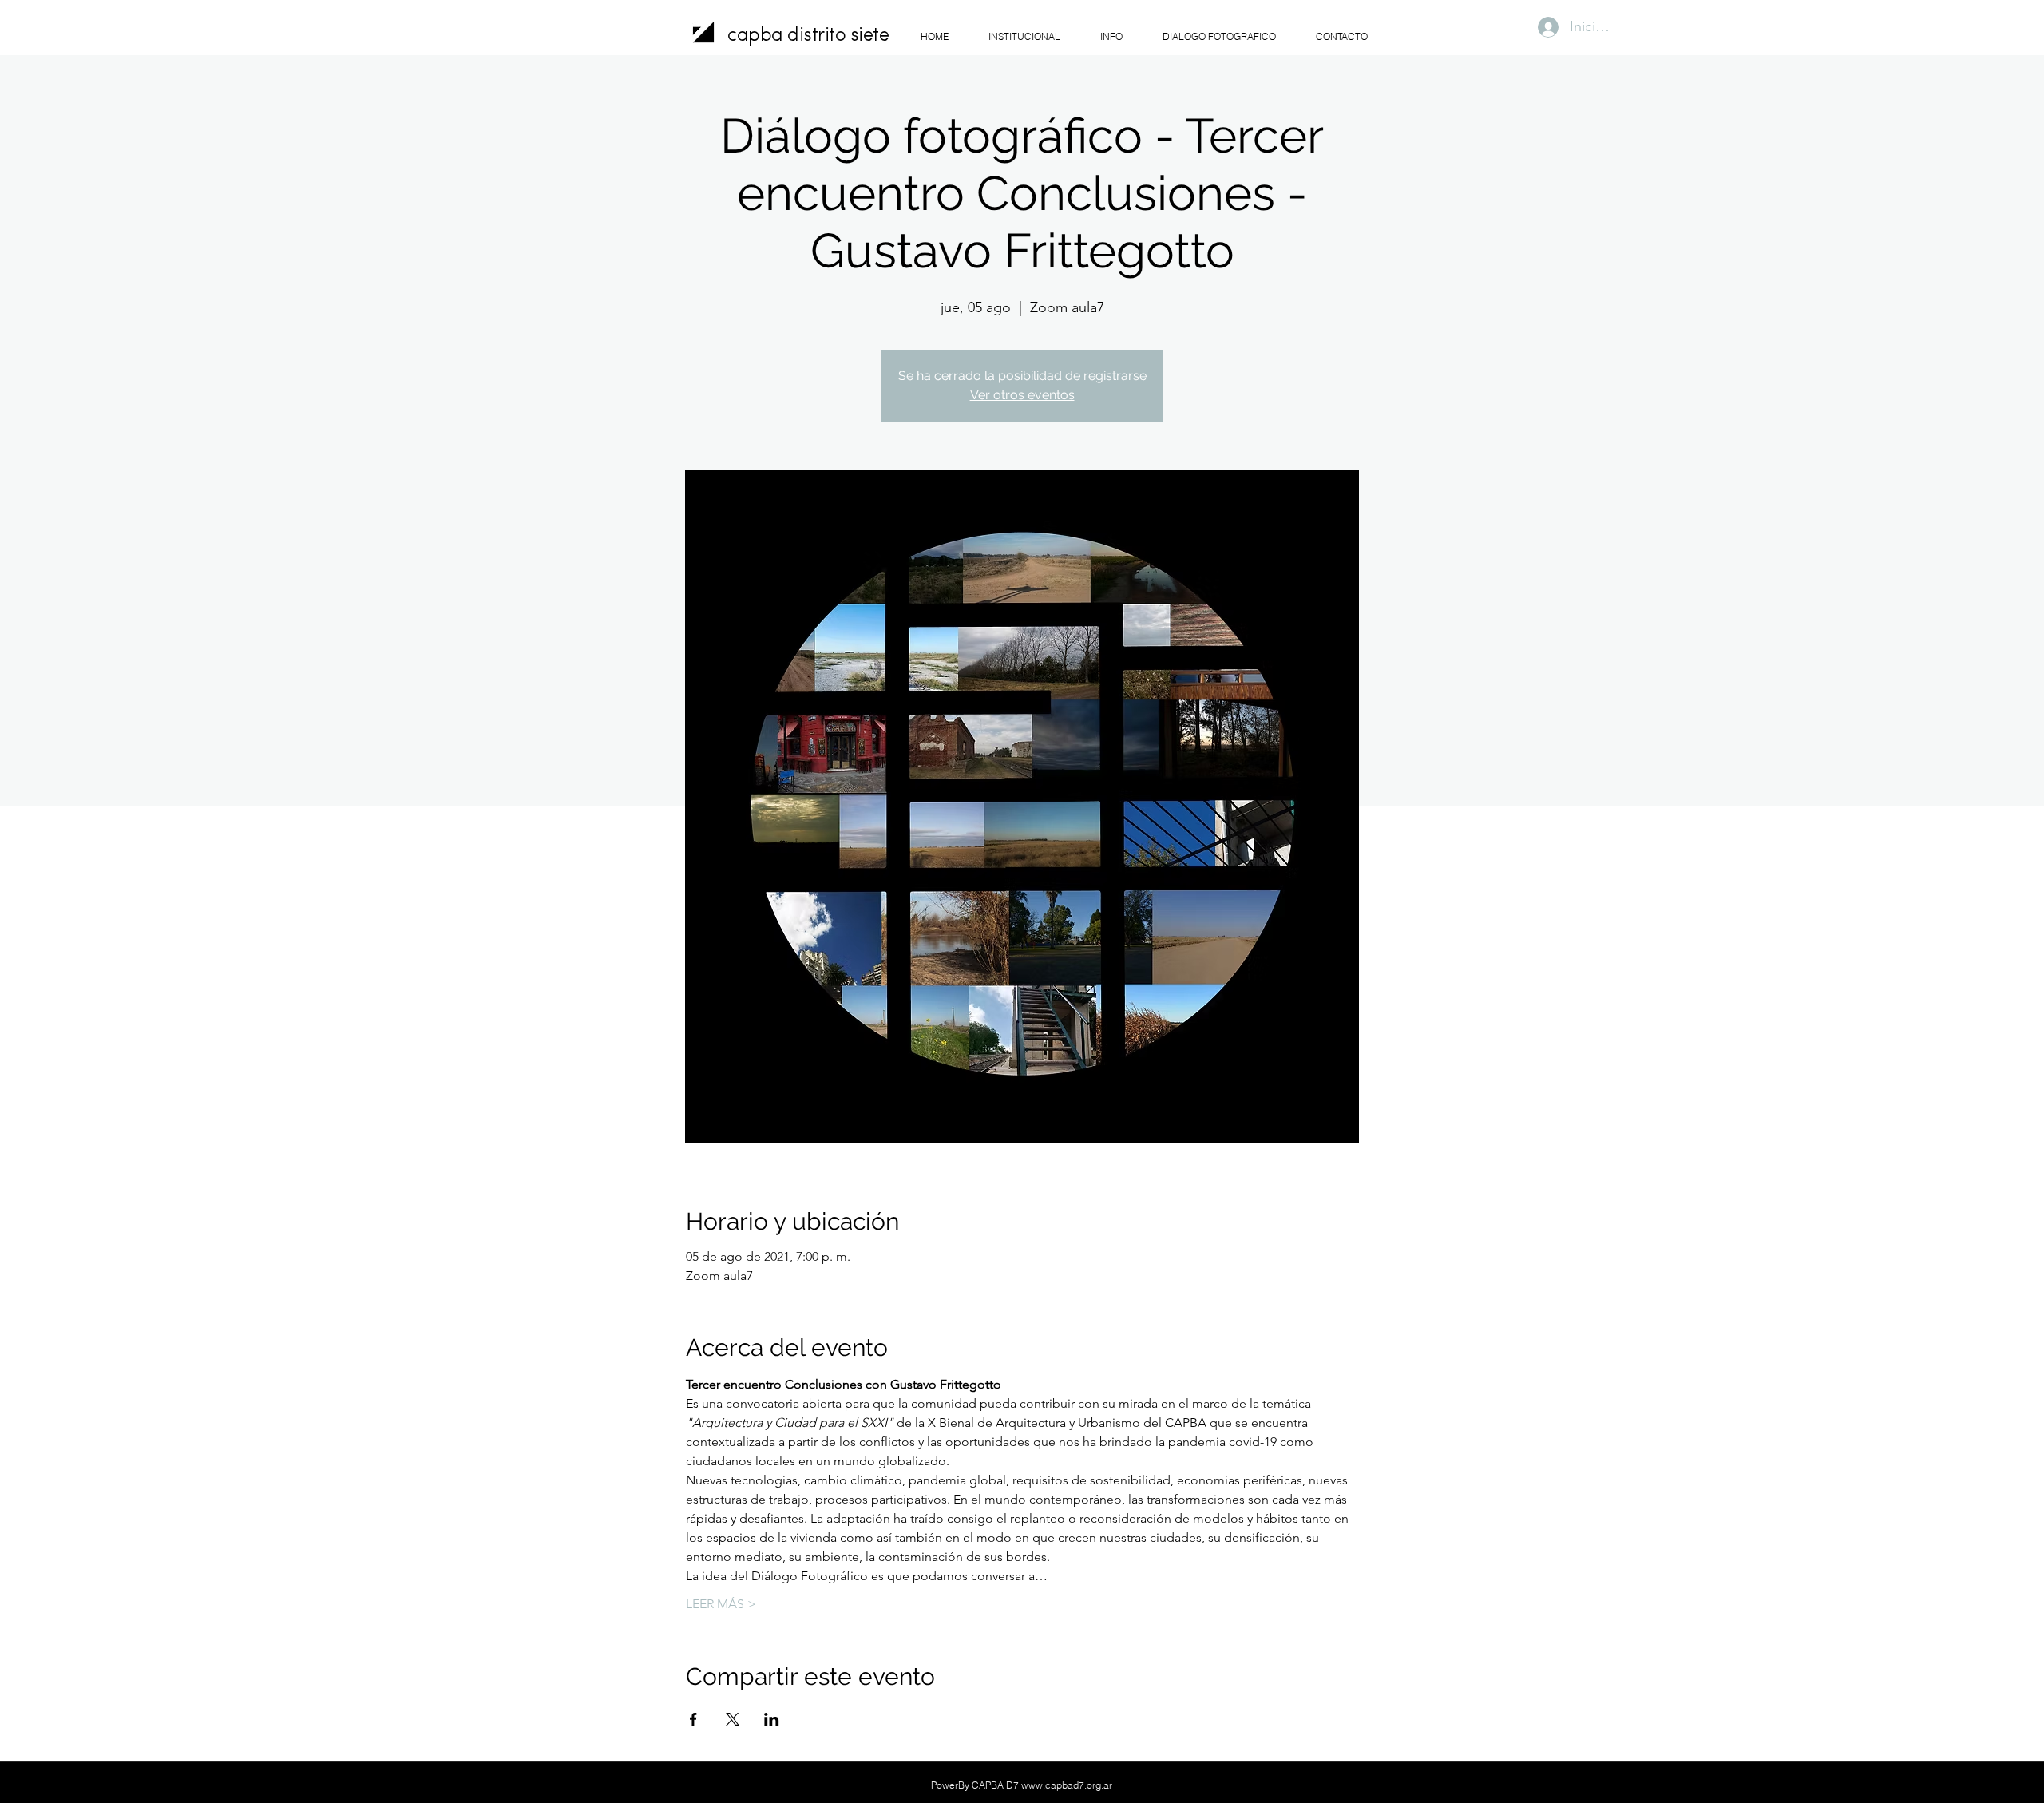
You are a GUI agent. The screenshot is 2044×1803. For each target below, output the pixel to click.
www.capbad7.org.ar (1067, 1785)
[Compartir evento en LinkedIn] (772, 1719)
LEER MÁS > (721, 1604)
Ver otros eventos (1022, 395)
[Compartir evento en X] (733, 1719)
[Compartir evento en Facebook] (693, 1719)
